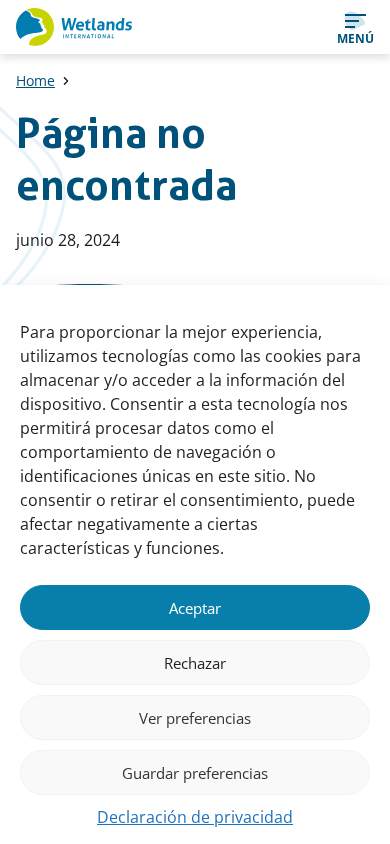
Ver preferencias (195, 718)
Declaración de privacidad (195, 817)
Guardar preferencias (195, 773)
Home (35, 80)
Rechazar (195, 663)
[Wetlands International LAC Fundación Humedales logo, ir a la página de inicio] (74, 27)
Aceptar (195, 608)
